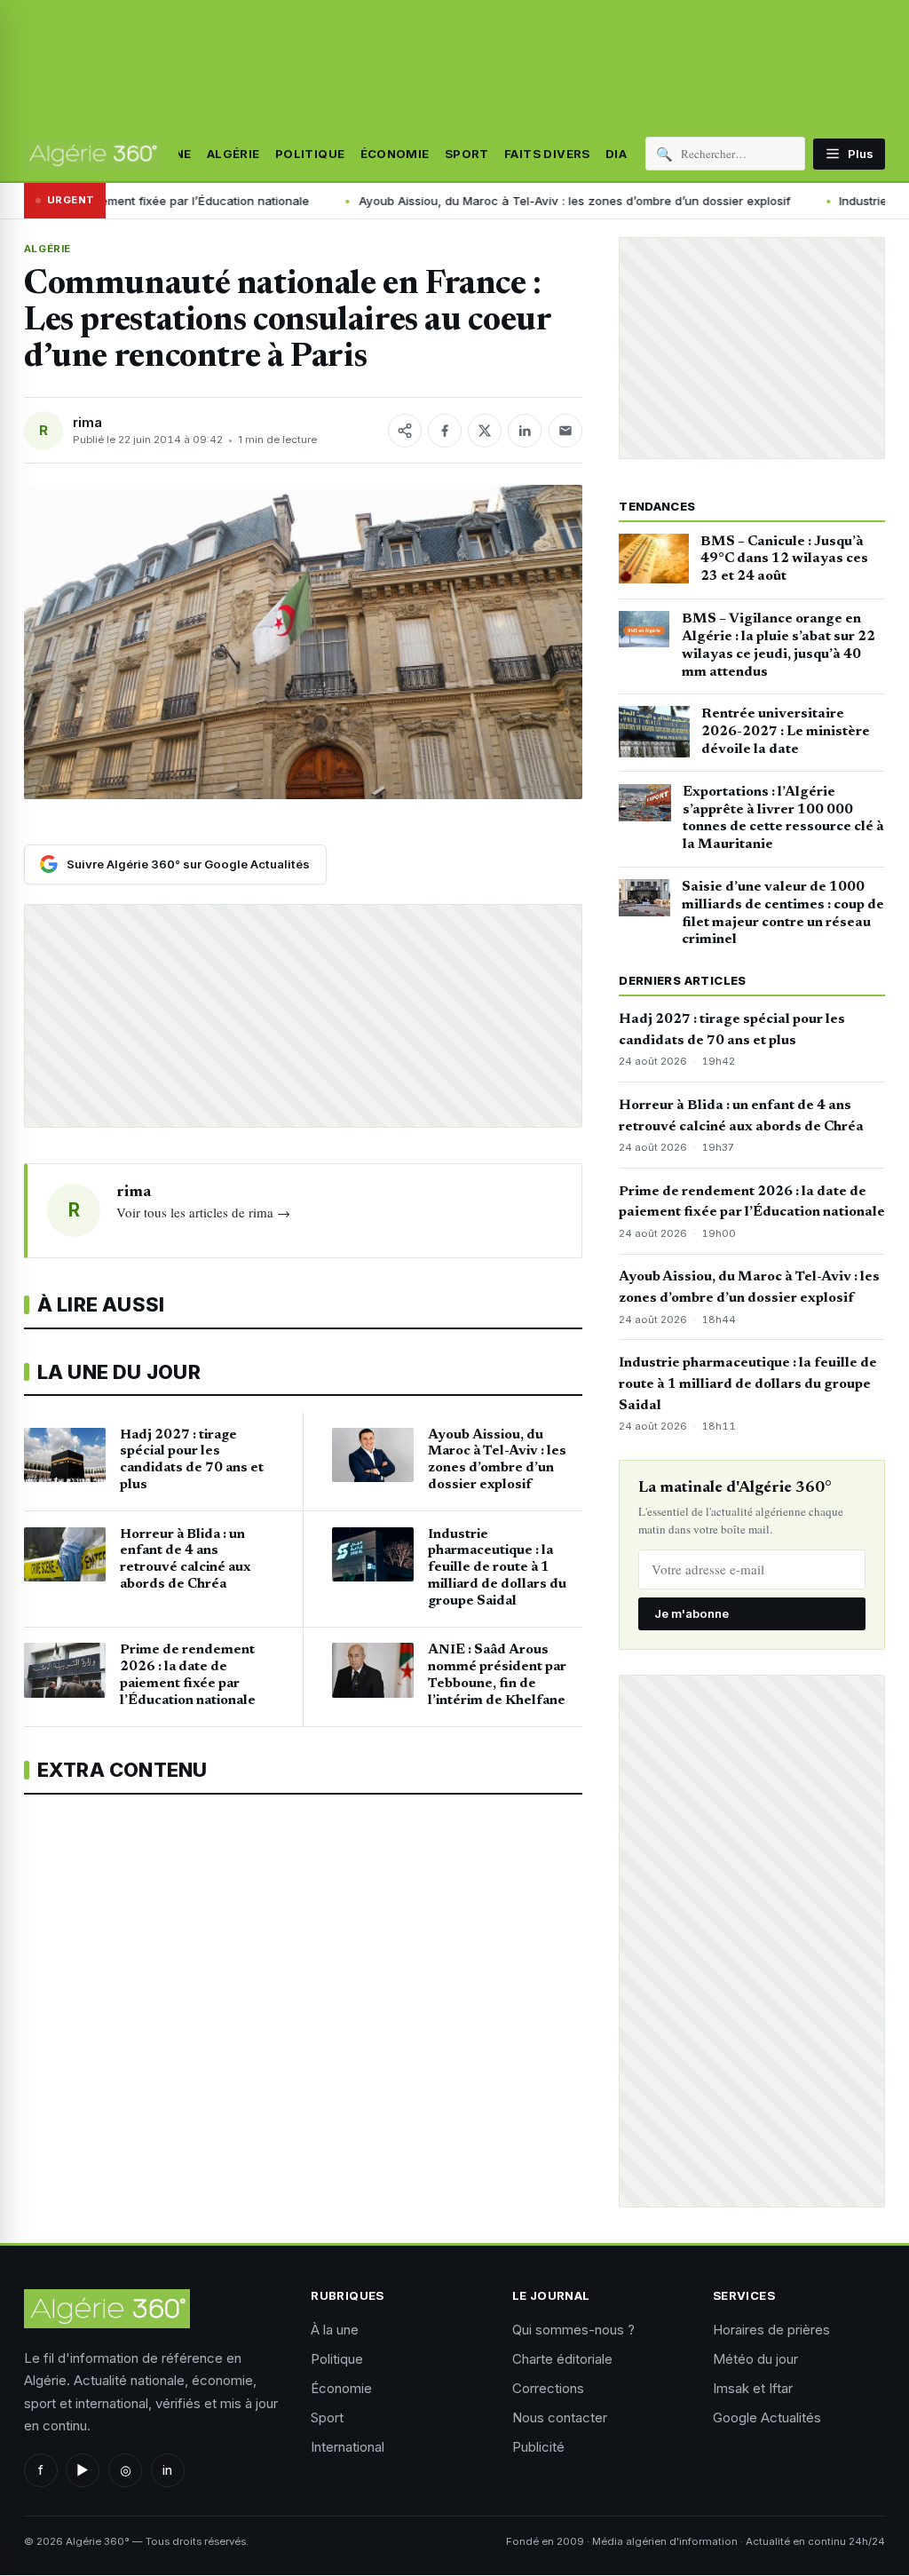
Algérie (233, 154)
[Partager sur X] (485, 431)
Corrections (548, 2388)
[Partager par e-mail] (565, 431)
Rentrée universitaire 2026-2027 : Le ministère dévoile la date (786, 732)
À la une (335, 2330)
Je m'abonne (692, 1613)
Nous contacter (560, 2417)
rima (87, 422)
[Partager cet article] (405, 431)
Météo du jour (755, 2359)
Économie (395, 154)
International (348, 2447)
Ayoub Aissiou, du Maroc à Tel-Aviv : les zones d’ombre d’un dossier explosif (530, 201)
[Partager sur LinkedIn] (525, 431)
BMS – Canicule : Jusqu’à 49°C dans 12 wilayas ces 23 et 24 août (784, 559)
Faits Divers (547, 154)
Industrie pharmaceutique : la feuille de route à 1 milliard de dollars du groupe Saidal (748, 1384)
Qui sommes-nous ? (573, 2330)
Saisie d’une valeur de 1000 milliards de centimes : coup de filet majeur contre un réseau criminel (783, 913)
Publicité (538, 2447)
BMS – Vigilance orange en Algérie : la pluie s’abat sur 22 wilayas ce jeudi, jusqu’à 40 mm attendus (779, 645)
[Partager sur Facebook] (445, 431)
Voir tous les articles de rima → (203, 1212)
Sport (467, 154)
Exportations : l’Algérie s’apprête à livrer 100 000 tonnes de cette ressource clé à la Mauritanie (783, 818)
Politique (310, 154)
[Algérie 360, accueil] (92, 154)
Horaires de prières (771, 2330)
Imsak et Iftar (753, 2388)
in (167, 2470)
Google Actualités (767, 2417)
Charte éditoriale (562, 2359)
